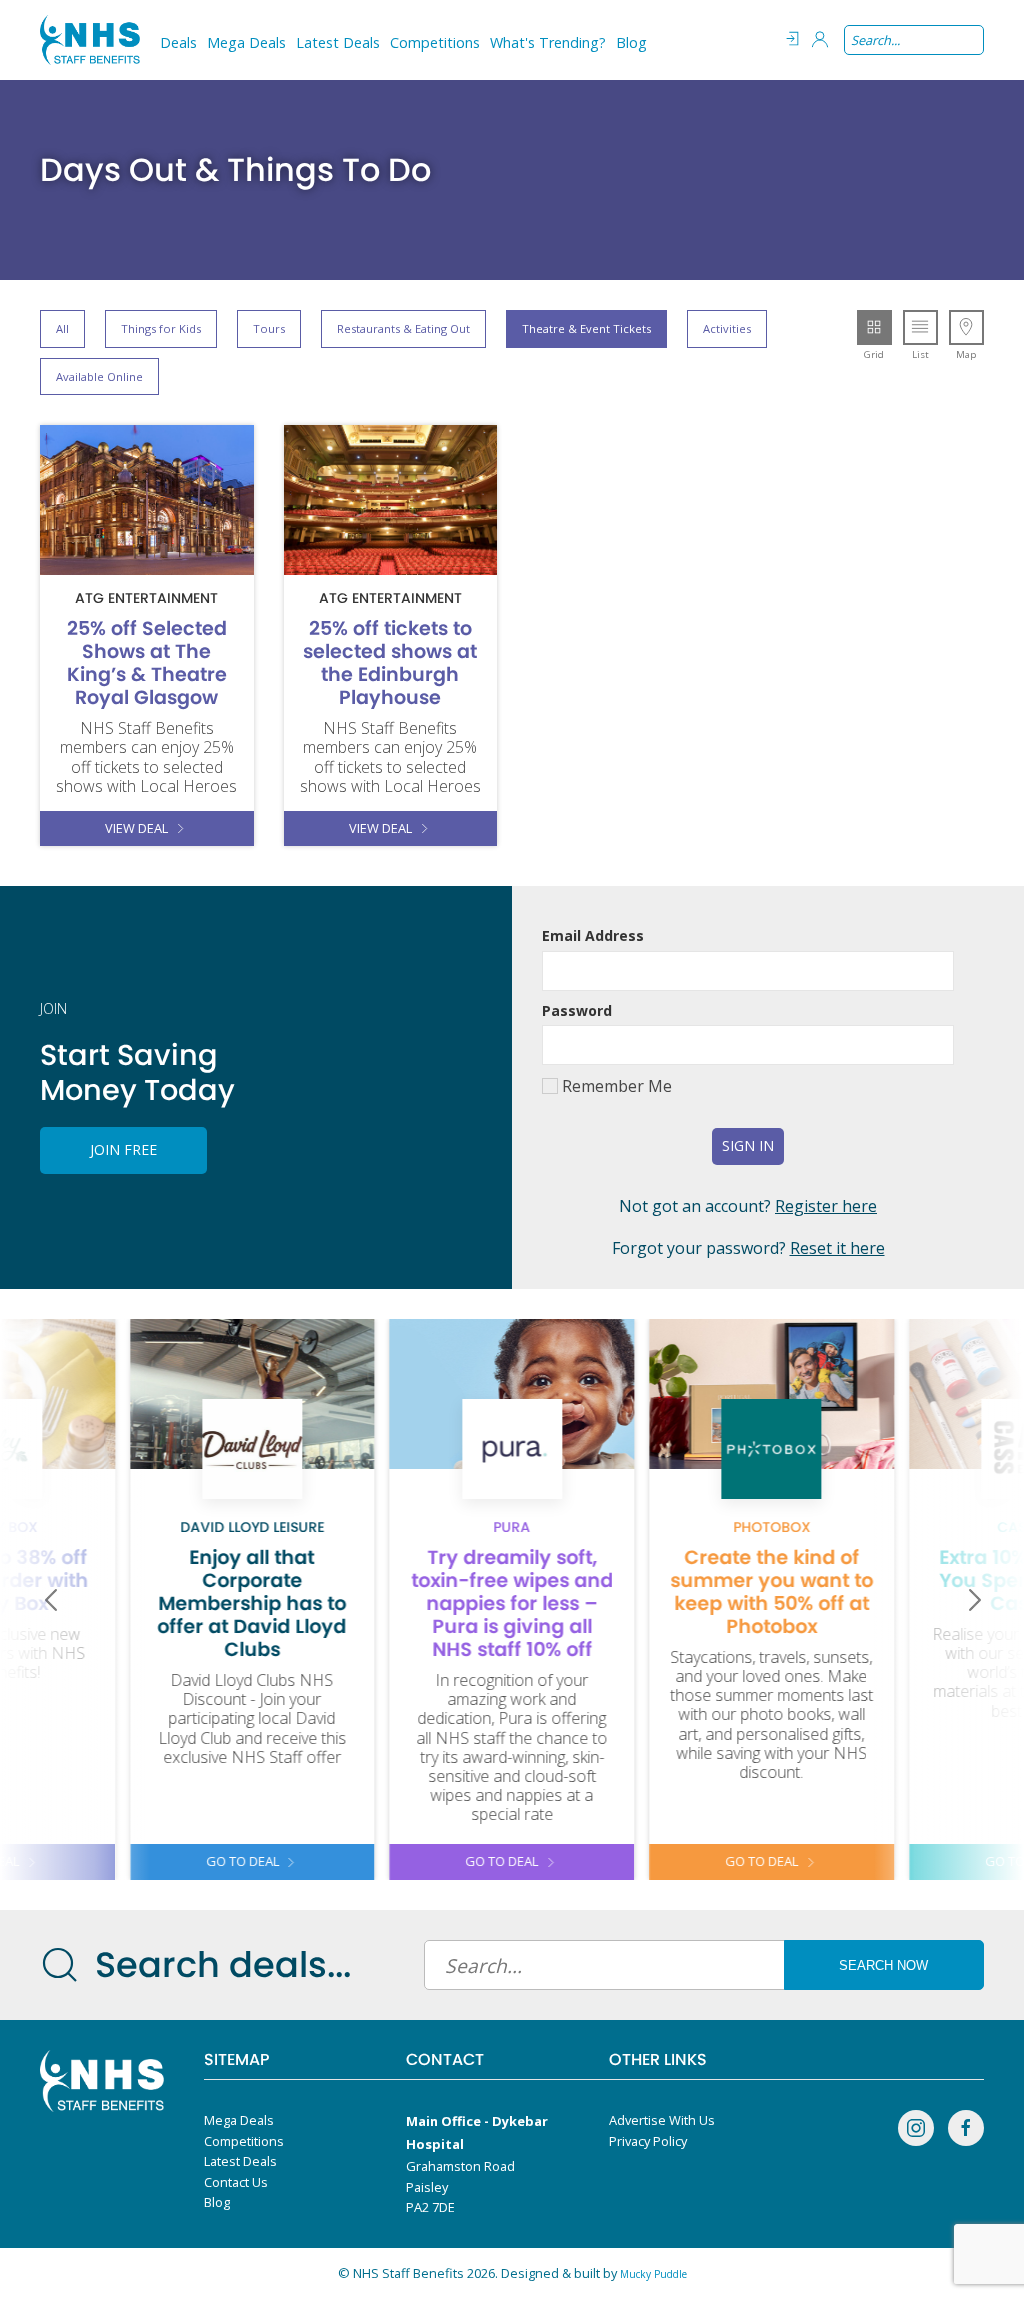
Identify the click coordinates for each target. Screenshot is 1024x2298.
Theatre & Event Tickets (586, 328)
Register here (826, 1206)
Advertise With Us (662, 2120)
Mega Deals (246, 42)
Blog (631, 42)
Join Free (123, 1149)
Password (577, 1010)
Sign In (748, 1145)
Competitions (435, 42)
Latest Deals (338, 42)
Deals (178, 42)
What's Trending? (548, 42)
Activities (727, 328)
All (62, 328)
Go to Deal (242, 1862)
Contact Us (236, 2182)
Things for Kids (161, 328)
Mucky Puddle (653, 2274)
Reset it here (837, 1248)
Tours (269, 328)
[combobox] (914, 40)
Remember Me (615, 1086)
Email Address (593, 935)
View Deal (136, 828)
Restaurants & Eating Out (403, 328)
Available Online (99, 376)
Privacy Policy (648, 2141)
